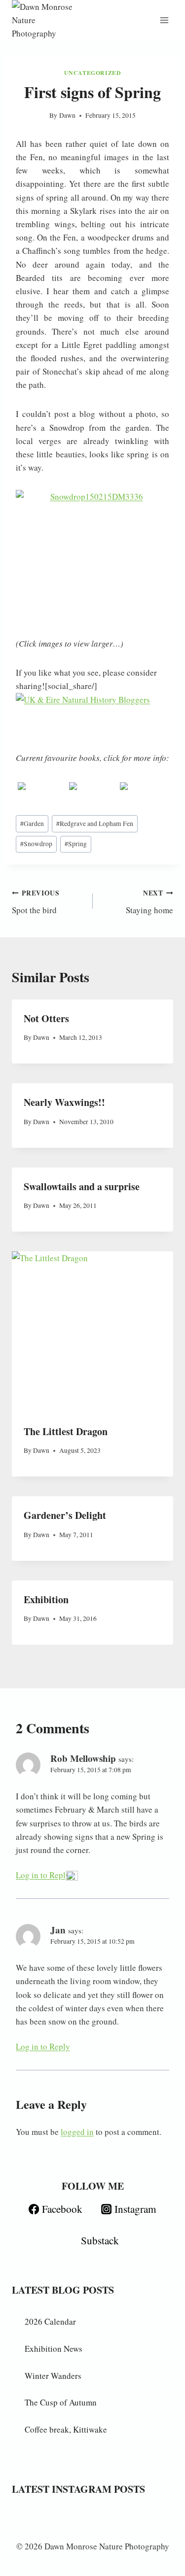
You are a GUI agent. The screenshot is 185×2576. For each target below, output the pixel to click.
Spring (76, 844)
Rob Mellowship (83, 1758)
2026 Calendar (50, 2321)
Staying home (149, 902)
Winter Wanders (53, 2376)
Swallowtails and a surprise (82, 1186)
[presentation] (92, 1332)
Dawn (67, 115)
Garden (32, 824)
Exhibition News (54, 2349)
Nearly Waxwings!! (64, 1102)
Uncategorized (93, 73)
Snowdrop (36, 844)
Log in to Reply (43, 1875)
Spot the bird (36, 902)
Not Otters (46, 1018)
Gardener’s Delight (65, 1515)
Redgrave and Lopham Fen (95, 824)
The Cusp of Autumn (61, 2402)
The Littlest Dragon (66, 1431)
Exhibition (46, 1599)
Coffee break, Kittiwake (66, 2429)
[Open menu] (164, 20)
